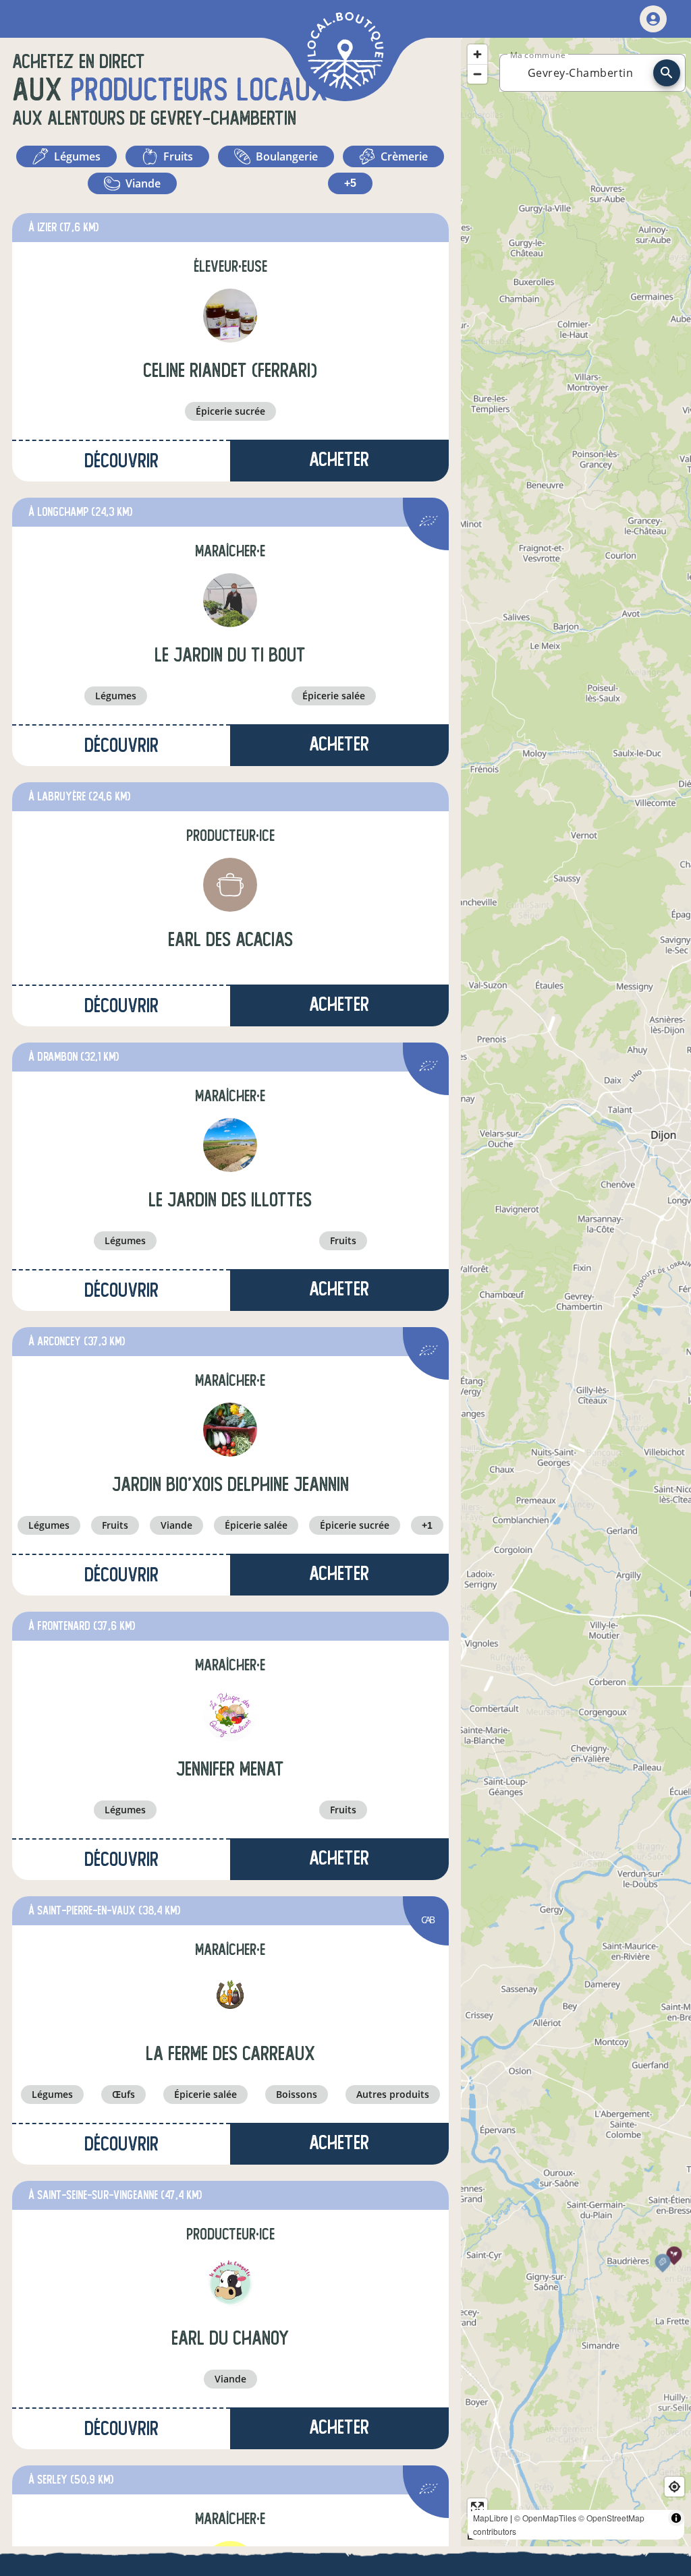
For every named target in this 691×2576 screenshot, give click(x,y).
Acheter (339, 460)
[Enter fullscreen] (477, 2508)
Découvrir (121, 461)
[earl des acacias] (230, 885)
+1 (427, 1525)
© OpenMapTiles (545, 2518)
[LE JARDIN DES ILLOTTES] (230, 1145)
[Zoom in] (477, 54)
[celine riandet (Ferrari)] (230, 316)
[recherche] (667, 73)
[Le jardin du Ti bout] (230, 600)
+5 (350, 183)
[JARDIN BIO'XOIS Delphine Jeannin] (230, 1430)
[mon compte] (653, 19)
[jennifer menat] (230, 1714)
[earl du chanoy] (230, 2283)
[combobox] (580, 73)
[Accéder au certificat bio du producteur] (429, 523)
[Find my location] (674, 2487)
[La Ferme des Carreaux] (230, 1999)
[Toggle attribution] (676, 2518)
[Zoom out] (477, 74)
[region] (576, 1292)
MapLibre (491, 2518)
